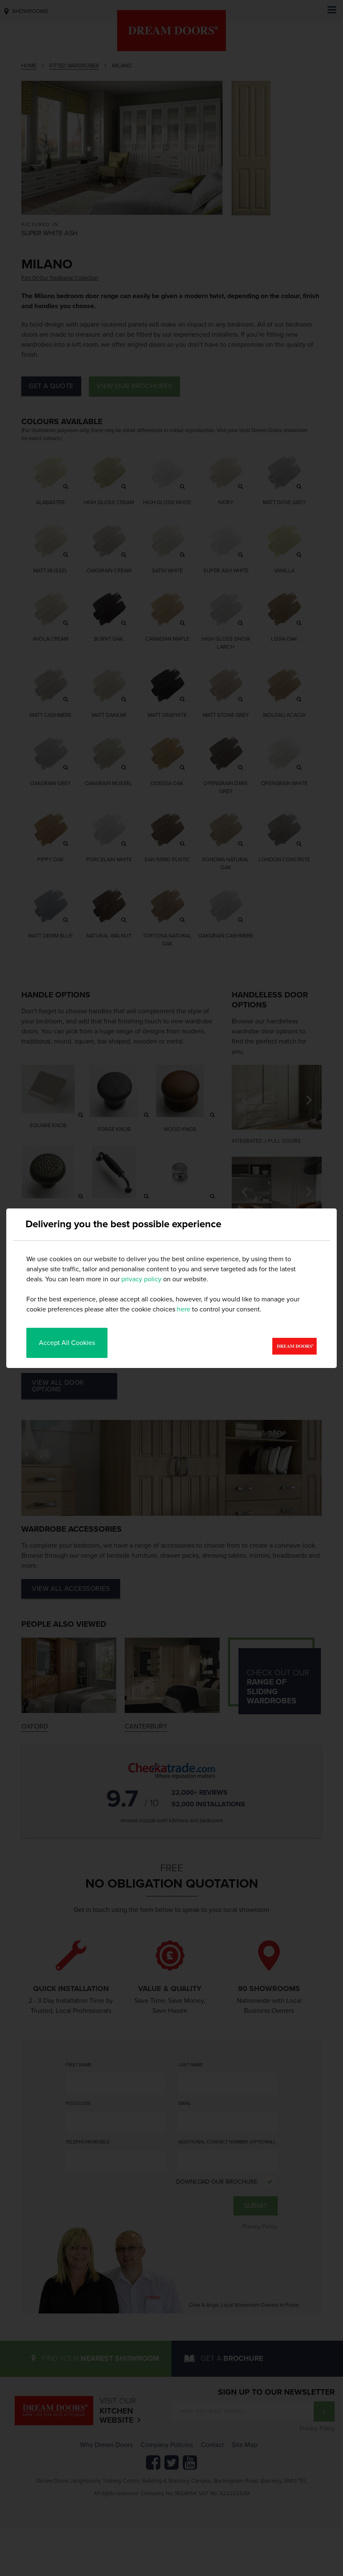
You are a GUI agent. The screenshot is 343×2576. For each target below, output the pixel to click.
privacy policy (141, 1279)
